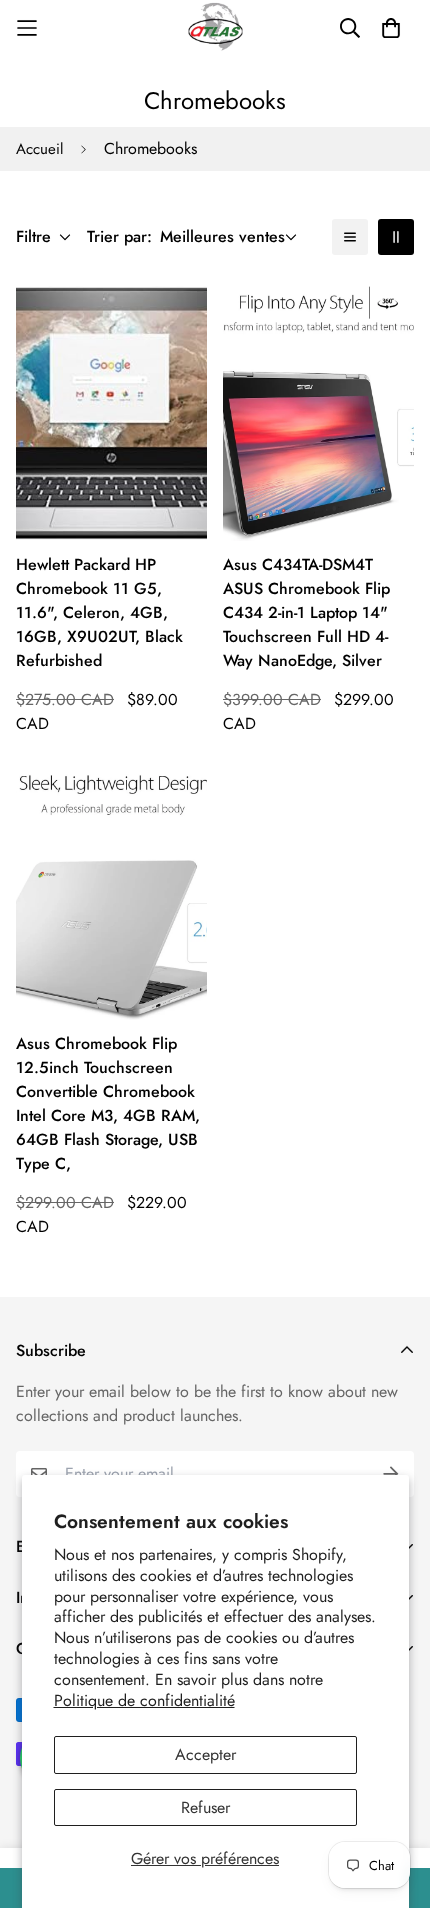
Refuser (205, 1807)
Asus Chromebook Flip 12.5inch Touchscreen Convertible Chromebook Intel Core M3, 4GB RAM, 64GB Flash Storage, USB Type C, (108, 1103)
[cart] (391, 28)
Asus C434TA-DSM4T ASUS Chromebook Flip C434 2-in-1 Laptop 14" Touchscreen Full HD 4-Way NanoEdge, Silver (306, 612)
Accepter (205, 1754)
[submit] (391, 1474)
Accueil (39, 149)
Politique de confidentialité (144, 1700)
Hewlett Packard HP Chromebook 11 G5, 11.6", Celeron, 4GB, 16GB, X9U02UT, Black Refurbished (99, 612)
